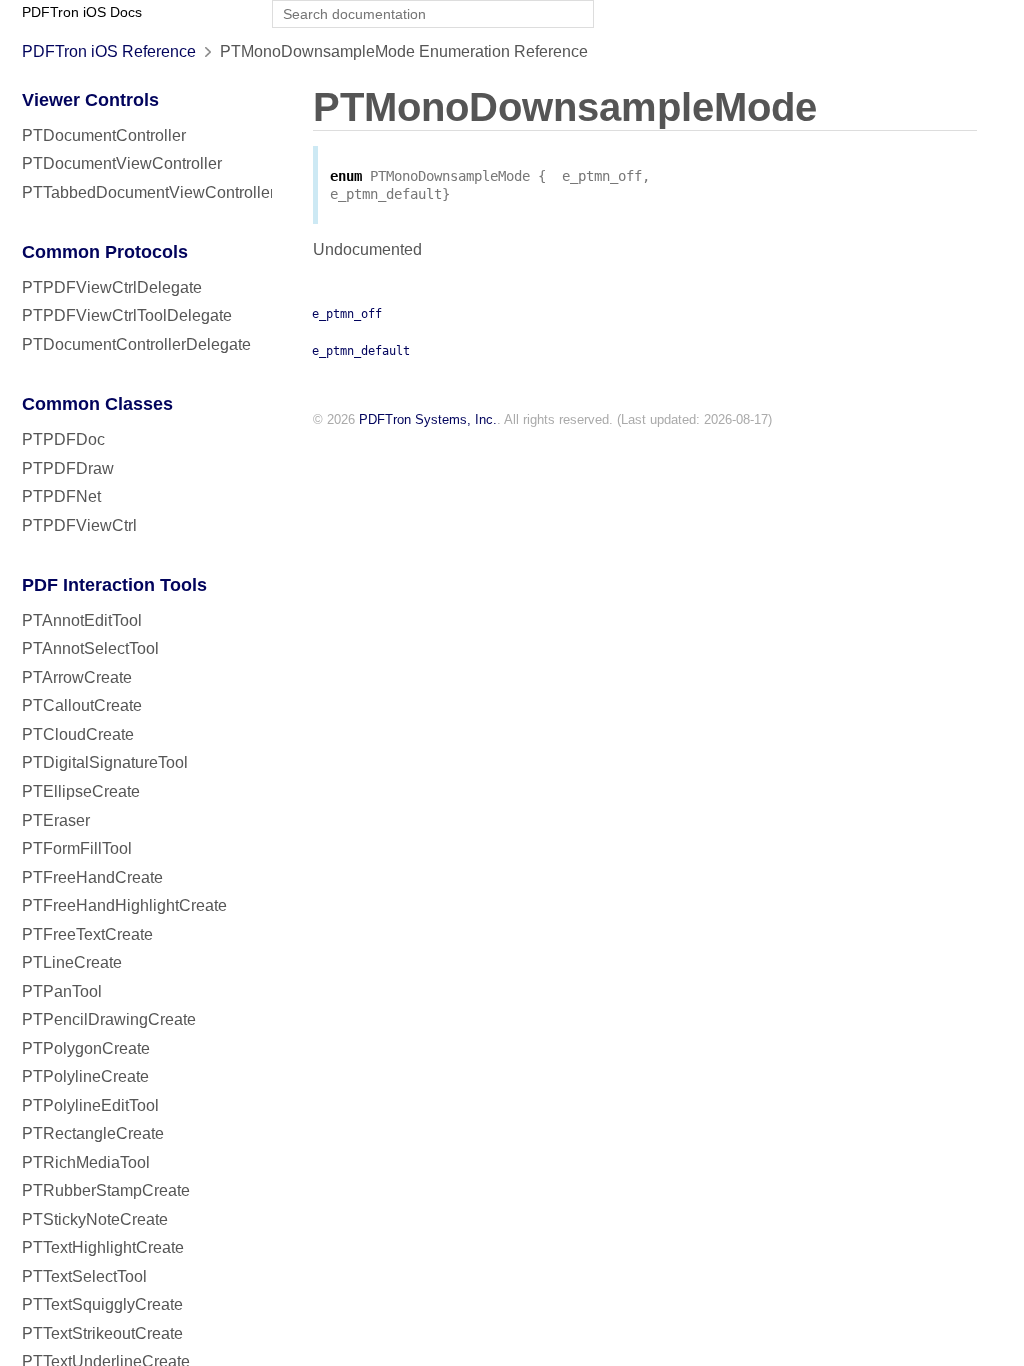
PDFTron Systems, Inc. (428, 419)
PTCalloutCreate (82, 705)
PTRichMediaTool (86, 1162)
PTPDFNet (61, 496)
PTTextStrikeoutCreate (102, 1333)
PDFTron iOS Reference (109, 51)
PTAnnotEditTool (82, 620)
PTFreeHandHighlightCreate (124, 905)
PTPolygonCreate (86, 1048)
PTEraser (56, 820)
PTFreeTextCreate (87, 934)
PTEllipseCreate (81, 791)
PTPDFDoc (63, 439)
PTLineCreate (72, 962)
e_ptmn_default (361, 351)
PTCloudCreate (78, 734)
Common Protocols (105, 252)
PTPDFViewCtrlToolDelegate (127, 315)
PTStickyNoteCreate (95, 1219)
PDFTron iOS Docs (82, 12)
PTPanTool (62, 991)
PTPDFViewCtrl (79, 525)
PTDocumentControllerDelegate (136, 344)
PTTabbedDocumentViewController (148, 192)
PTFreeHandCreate (92, 877)
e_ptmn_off (347, 314)
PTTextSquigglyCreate (102, 1304)
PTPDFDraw (68, 468)
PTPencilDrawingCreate (109, 1019)
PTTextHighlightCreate (103, 1247)
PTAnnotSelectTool (90, 648)
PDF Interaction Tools (114, 585)
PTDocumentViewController (122, 163)
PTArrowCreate (77, 677)
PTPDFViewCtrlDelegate (112, 287)
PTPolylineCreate (85, 1076)
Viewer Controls (90, 100)
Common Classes (97, 404)
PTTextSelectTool (84, 1276)
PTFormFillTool (77, 848)
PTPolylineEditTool (90, 1105)
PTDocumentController (104, 135)
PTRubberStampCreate (106, 1190)
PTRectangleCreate (93, 1133)
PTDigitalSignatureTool (105, 762)
